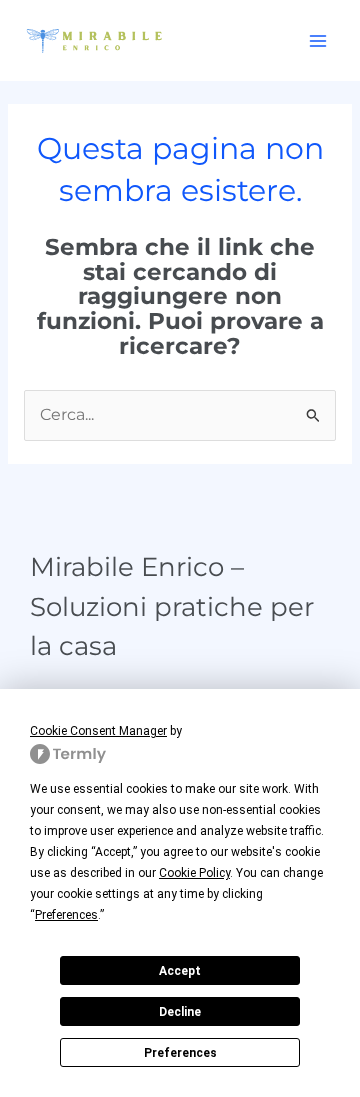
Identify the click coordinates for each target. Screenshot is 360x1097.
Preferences (180, 1053)
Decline (180, 1012)
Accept (180, 971)
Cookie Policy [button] (194, 873)
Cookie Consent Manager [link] (98, 731)
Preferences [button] (66, 915)
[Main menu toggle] (318, 40)
